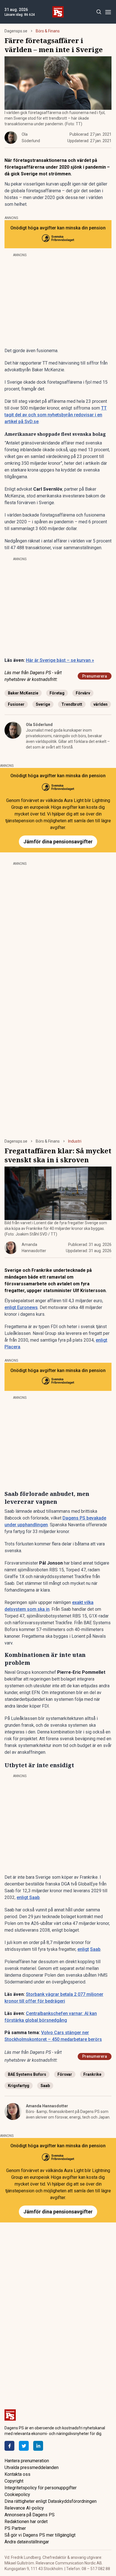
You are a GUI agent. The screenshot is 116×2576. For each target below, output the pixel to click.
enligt (83, 1949)
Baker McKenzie (23, 693)
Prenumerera (95, 676)
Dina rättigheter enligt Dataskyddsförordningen (51, 2501)
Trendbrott (72, 704)
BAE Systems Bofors (27, 2074)
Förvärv (83, 693)
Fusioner (16, 704)
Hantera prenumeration (27, 2461)
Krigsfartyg (19, 2086)
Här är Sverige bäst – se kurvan (60, 660)
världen (101, 704)
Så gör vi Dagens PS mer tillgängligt (40, 2535)
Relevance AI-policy (24, 2508)
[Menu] (108, 12)
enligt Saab (28, 1897)
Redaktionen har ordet (26, 2522)
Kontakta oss (17, 2474)
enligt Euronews (21, 1307)
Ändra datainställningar (27, 2542)
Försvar (65, 2074)
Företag (57, 693)
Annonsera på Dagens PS (30, 2515)
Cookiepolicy (17, 2495)
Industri (75, 1141)
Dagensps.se (16, 31)
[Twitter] (24, 2446)
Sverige (43, 704)
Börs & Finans (48, 31)
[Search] (99, 12)
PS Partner (15, 2528)
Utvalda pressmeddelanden (32, 2467)
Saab (95, 1949)
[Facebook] (9, 2446)
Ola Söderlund (39, 725)
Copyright (14, 2481)
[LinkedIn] (38, 2446)
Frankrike (92, 2074)
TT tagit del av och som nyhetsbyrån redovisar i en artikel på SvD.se (56, 415)
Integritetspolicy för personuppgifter (41, 2488)
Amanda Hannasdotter (47, 2106)
